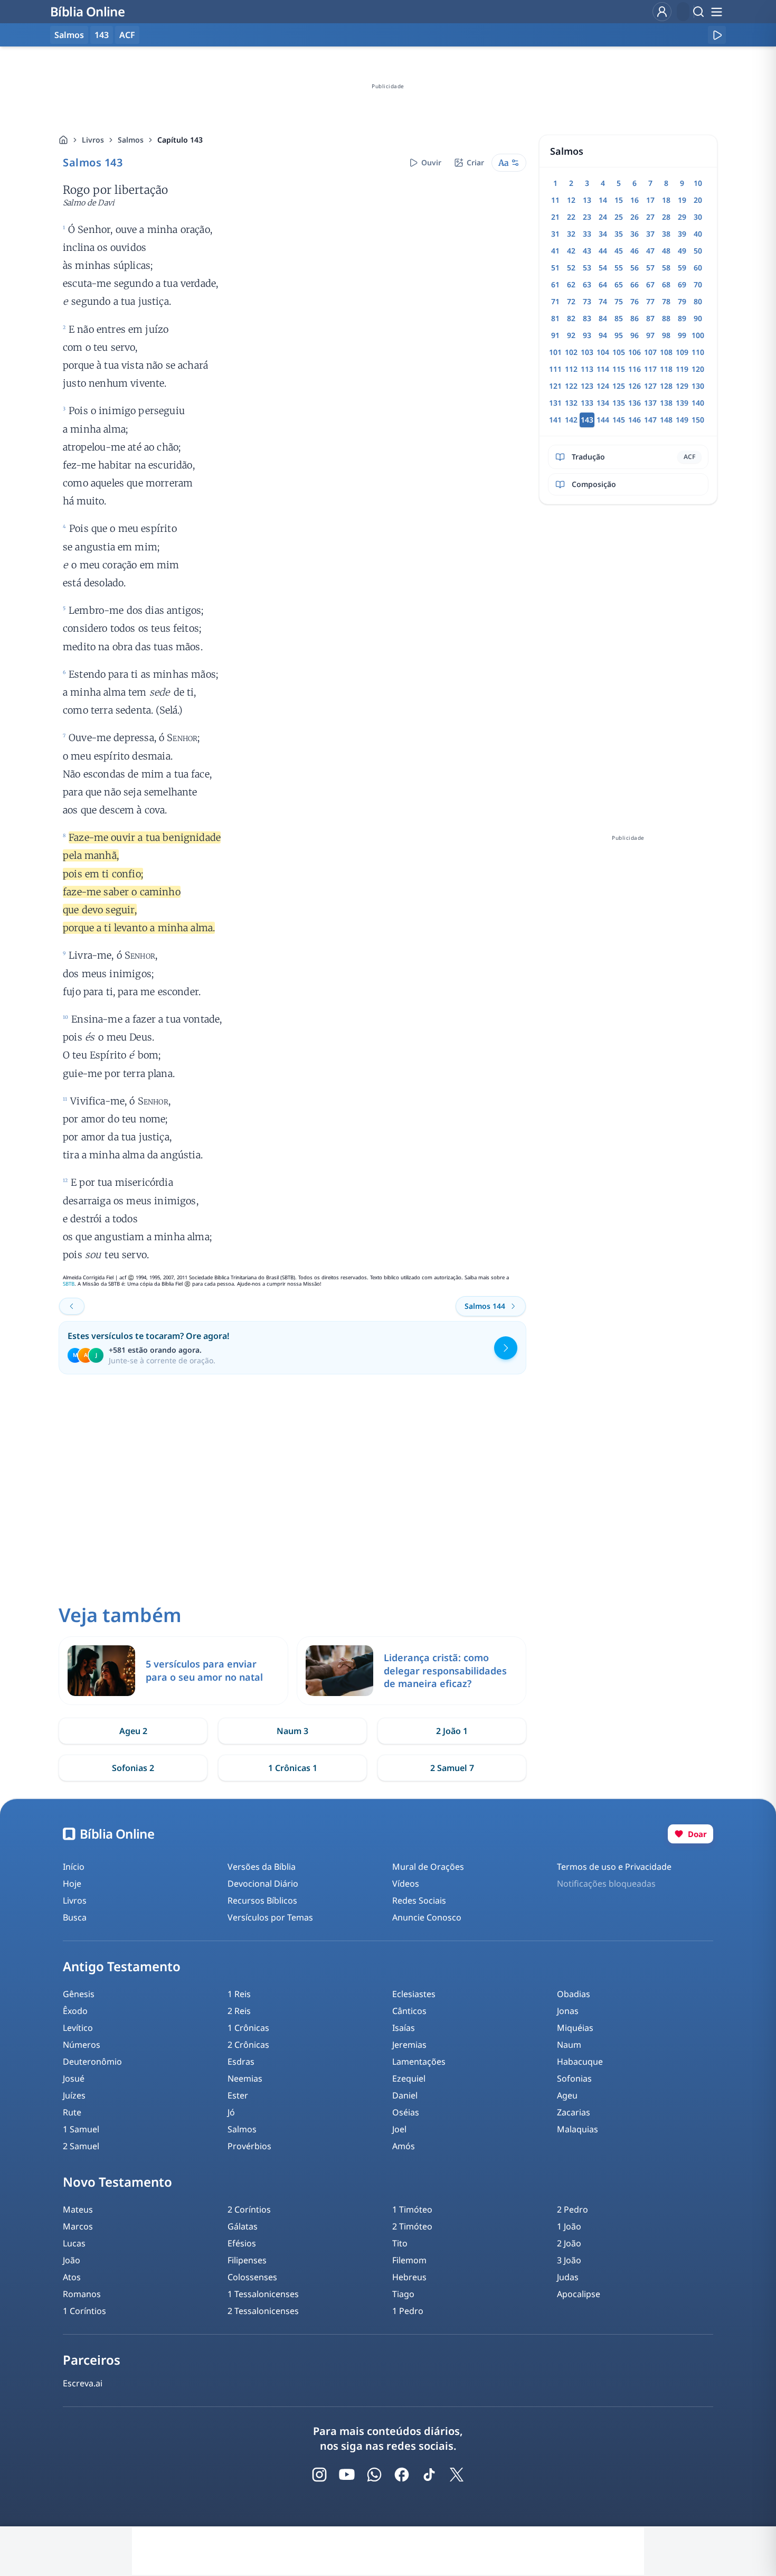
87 (650, 318)
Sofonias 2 (133, 1768)
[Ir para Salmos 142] (72, 1306)
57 (650, 268)
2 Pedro (572, 2209)
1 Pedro (408, 2311)
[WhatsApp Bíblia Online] (374, 2475)
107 (650, 352)
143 (102, 35)
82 (571, 318)
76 (635, 301)
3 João (569, 2260)
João (72, 2260)
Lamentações (419, 2062)
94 (603, 335)
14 (603, 200)
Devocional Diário (263, 1884)
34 (603, 234)
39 (682, 234)
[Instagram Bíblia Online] (319, 2475)
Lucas (74, 2243)
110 (698, 352)
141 (555, 420)
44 (603, 251)
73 (587, 301)
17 (650, 200)
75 (619, 301)
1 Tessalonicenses (263, 2294)
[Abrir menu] (716, 12)
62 (571, 284)
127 (650, 386)
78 (666, 301)
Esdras (241, 2062)
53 (587, 268)
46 (635, 251)
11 (555, 200)
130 (698, 386)
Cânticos (409, 2011)
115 (619, 369)
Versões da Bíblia (262, 1867)
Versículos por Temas (270, 1917)
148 (666, 420)
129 (682, 386)
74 (603, 301)
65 (619, 284)
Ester (238, 2095)
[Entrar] (662, 12)
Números (82, 2045)
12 (571, 200)
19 (682, 200)
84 (603, 318)
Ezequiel (409, 2078)
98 (666, 335)
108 (666, 352)
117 (650, 369)
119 (682, 369)
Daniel (405, 2095)
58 (666, 268)
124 (603, 386)
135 (619, 403)
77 (650, 301)
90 (698, 318)
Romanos (82, 2294)
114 (603, 369)
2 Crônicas (248, 2045)
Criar (475, 162)
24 (603, 217)
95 (619, 335)
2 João (569, 2243)
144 (603, 420)
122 (571, 386)
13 (587, 200)
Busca (75, 1917)
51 (555, 268)
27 (650, 217)
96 (635, 335)
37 (650, 234)
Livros (93, 140)
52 (571, 268)
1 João (569, 2226)
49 (682, 251)
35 (619, 234)
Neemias (245, 2078)
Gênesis (79, 1994)
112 (571, 369)
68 (666, 284)
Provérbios (249, 2146)
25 (619, 217)
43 (587, 251)
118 (666, 369)
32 (571, 234)
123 (587, 386)
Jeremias (409, 2045)
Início (74, 1867)
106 (635, 352)
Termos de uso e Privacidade (614, 1867)
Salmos (131, 140)
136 (635, 403)
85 (619, 318)
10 (698, 183)
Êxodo (75, 2011)
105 (619, 352)
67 (650, 284)
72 (571, 301)
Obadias (574, 1994)
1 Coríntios (84, 2311)
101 (555, 352)
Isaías (404, 2028)
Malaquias (578, 2129)
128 (666, 386)
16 (635, 200)
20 (698, 200)
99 (682, 335)
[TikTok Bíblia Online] (429, 2475)
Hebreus (409, 2277)
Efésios (242, 2243)
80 (698, 301)
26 (635, 217)
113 (587, 369)
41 (555, 251)
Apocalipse (579, 2294)
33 (587, 234)
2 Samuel (81, 2146)
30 (698, 217)
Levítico (78, 2028)
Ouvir (431, 162)
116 (635, 369)
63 (587, 284)
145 (619, 420)
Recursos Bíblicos (262, 1900)
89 (682, 318)
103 (587, 352)
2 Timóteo (412, 2226)
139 (682, 403)
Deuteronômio (92, 2062)
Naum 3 (292, 1731)
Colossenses (252, 2277)
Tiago (403, 2294)
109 (682, 352)
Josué (74, 2078)
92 (571, 335)
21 (555, 217)
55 (619, 268)
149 (682, 420)
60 (698, 268)
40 (698, 234)
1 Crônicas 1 (293, 1768)
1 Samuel (81, 2129)
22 (571, 217)
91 (555, 335)
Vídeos (406, 1884)
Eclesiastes (414, 1994)
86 (635, 318)
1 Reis (239, 1994)
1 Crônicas (248, 2028)
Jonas (568, 2011)
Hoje (72, 1884)
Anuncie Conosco (427, 1917)
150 (698, 420)
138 (666, 403)
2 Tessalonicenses (263, 2311)
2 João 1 (452, 1731)
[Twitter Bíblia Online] (457, 2475)
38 (666, 234)
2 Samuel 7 (452, 1768)
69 (682, 284)
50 (698, 251)
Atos (72, 2277)
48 (666, 251)
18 (666, 200)
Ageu (567, 2095)
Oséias (406, 2112)
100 (698, 335)
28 (666, 217)
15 (619, 200)
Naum (569, 2045)
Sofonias (574, 2078)
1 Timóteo (412, 2209)
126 (635, 386)
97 (650, 335)
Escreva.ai (83, 2383)
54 (603, 268)
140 (698, 403)
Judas (568, 2277)
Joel (399, 2129)
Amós (404, 2146)
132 (571, 403)
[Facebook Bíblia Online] (402, 2475)
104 (603, 352)
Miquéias (575, 2028)
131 (555, 403)
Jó (231, 2112)
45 (619, 251)
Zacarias (574, 2112)
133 (587, 403)
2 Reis (239, 2011)
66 (635, 284)
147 (650, 420)
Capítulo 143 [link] (180, 140)
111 (555, 369)
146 (635, 420)
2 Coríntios (249, 2209)
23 (587, 217)
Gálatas (243, 2226)
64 (603, 284)
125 (619, 386)
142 (571, 420)
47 (650, 251)
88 (666, 318)
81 (555, 318)
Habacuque (580, 2062)
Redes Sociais (419, 1900)
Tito (400, 2243)
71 (555, 301)
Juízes (74, 2095)
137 (650, 403)
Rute (72, 2112)
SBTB (69, 1284)
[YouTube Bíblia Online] (347, 2475)
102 (571, 352)
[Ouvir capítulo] (717, 35)
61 (555, 284)
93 (587, 335)
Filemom (409, 2260)
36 (635, 234)
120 (698, 369)
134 (603, 403)
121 (555, 386)
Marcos (78, 2226)
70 (698, 284)
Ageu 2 (133, 1731)
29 (682, 217)
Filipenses (247, 2260)
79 (682, 301)
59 (682, 268)
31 (555, 234)
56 (635, 268)
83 (587, 318)
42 (571, 251)
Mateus (78, 2209)
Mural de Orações (428, 1867)
